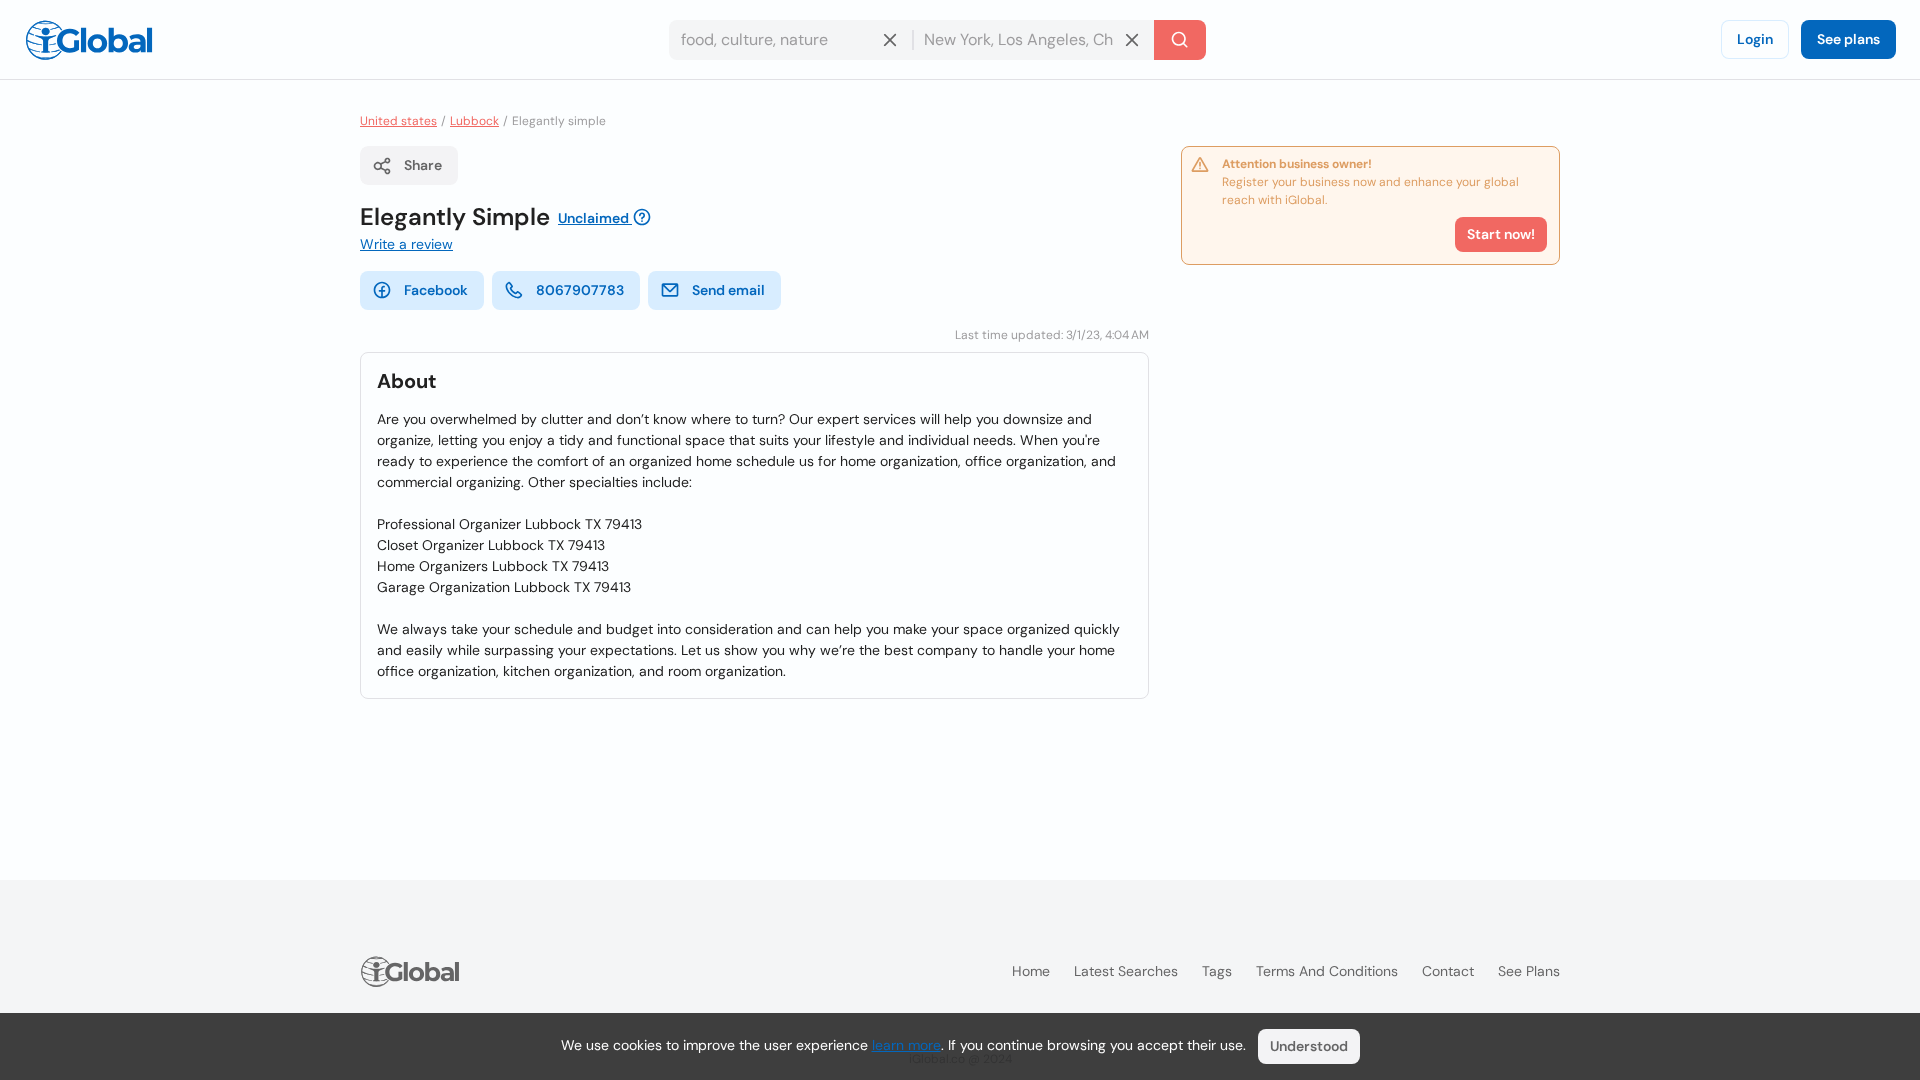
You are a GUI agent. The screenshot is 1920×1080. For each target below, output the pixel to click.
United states (398, 121)
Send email (728, 290)
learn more (906, 1045)
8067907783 (580, 290)
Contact (1448, 971)
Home (1031, 971)
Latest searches (1126, 971)
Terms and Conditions (1327, 971)
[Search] (1180, 40)
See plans (1848, 39)
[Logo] (89, 40)
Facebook (436, 290)
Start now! (1501, 234)
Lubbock (474, 121)
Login (1755, 39)
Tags (1217, 971)
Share (423, 165)
